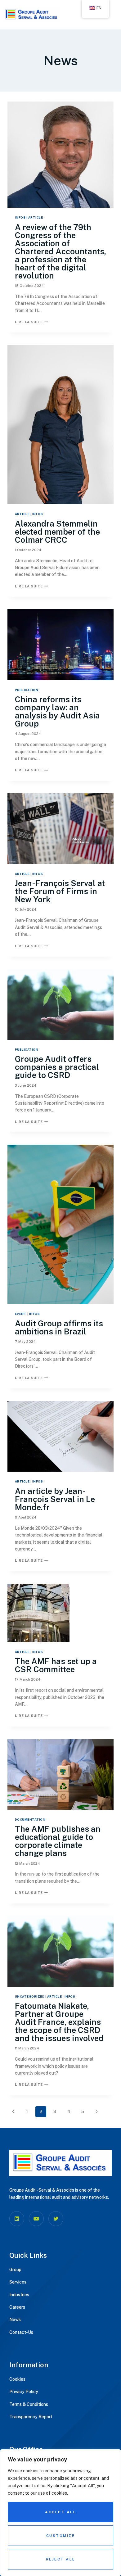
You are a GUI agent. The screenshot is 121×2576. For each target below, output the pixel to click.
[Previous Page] (13, 2112)
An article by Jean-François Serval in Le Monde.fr (55, 1499)
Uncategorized (30, 1997)
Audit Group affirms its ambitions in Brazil (59, 1327)
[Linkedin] (17, 2219)
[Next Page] (97, 2112)
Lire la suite (31, 322)
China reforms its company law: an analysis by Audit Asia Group (57, 711)
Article (36, 217)
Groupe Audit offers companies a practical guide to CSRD (57, 1067)
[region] (60, 2513)
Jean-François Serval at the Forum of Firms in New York (60, 891)
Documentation (30, 1820)
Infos (20, 217)
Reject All (61, 2559)
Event (21, 1314)
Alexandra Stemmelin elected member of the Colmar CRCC (57, 532)
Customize (61, 2536)
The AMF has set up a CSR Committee (56, 1665)
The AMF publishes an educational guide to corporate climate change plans (58, 1841)
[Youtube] (36, 2219)
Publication (27, 690)
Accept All (60, 2512)
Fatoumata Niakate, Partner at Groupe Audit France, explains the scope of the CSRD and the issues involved (59, 2022)
